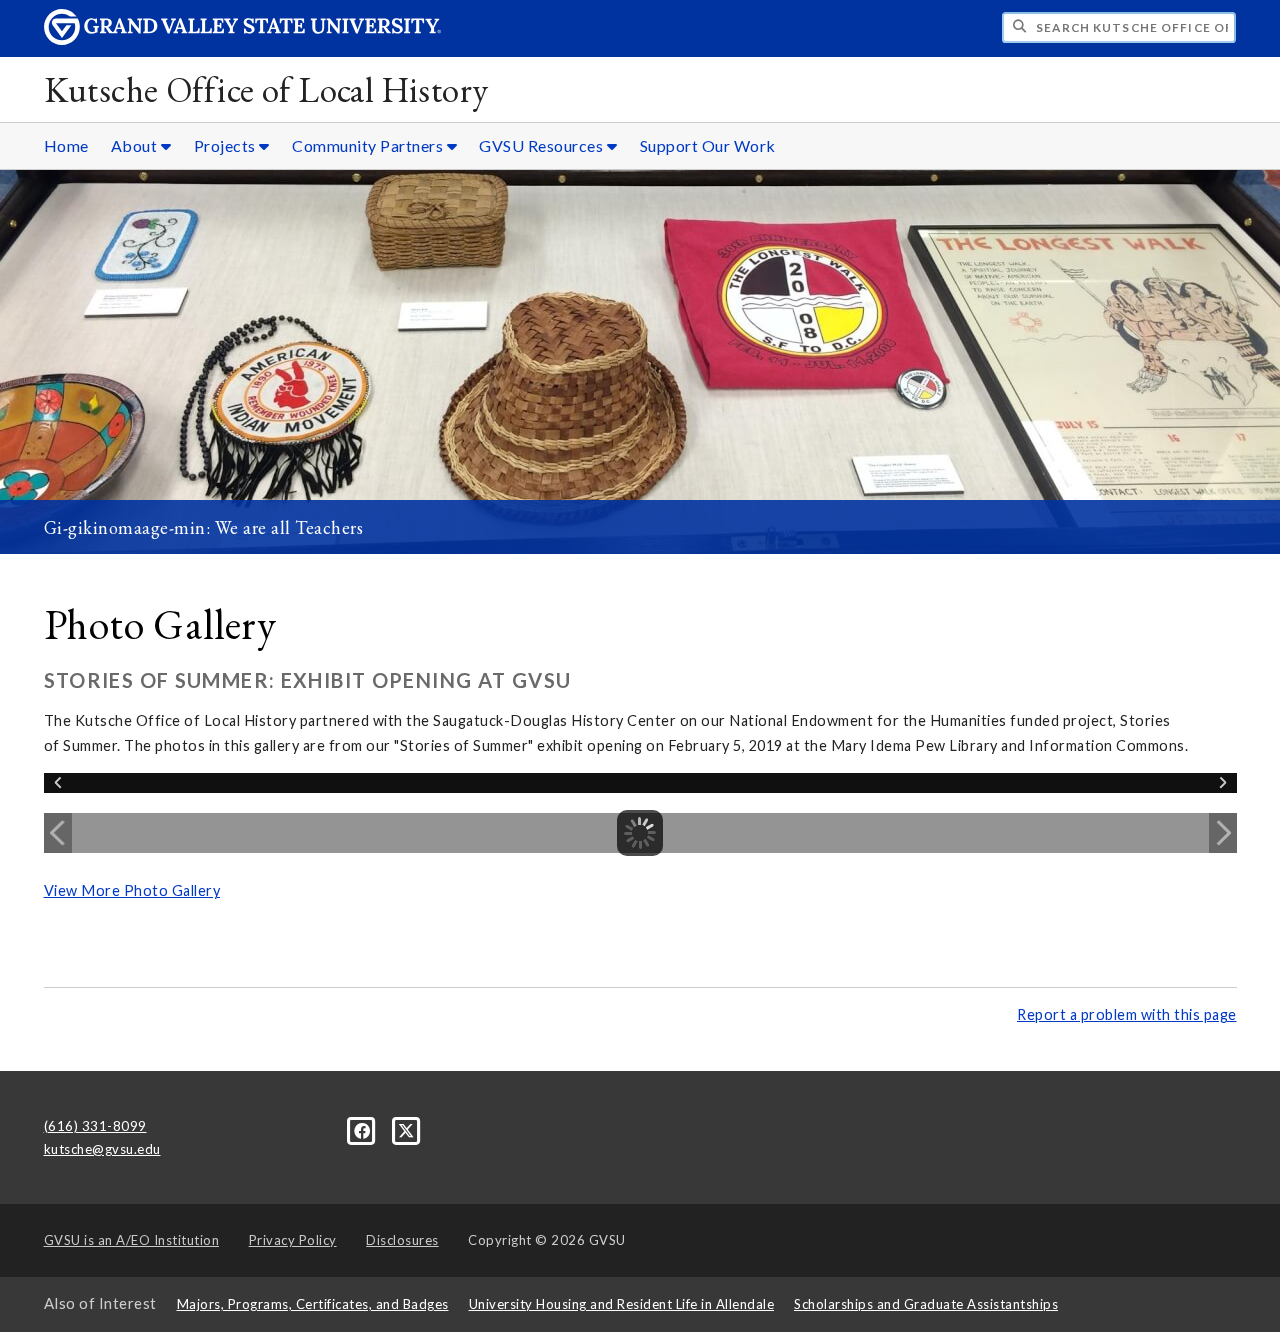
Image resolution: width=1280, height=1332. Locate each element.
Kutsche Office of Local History (266, 89)
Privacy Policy (293, 1240)
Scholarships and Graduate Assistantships (926, 1304)
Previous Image (58, 833)
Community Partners (369, 145)
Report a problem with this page (1127, 1014)
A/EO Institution (132, 1240)
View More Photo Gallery (132, 890)
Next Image (1223, 833)
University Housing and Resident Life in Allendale (622, 1304)
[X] (406, 1129)
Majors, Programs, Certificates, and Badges (313, 1304)
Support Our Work (708, 145)
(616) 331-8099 (95, 1126)
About (136, 145)
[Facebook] (364, 1129)
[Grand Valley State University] (243, 39)
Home (66, 145)
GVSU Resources (543, 145)
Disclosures (402, 1240)
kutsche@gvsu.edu (102, 1149)
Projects (227, 145)
